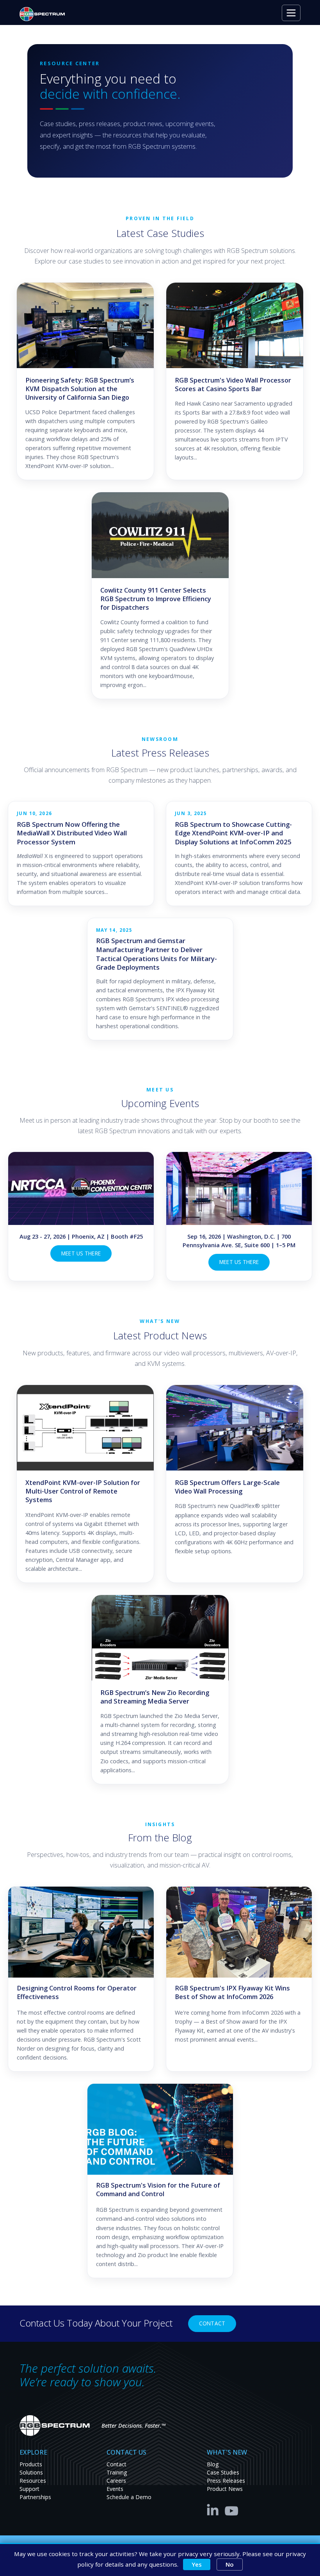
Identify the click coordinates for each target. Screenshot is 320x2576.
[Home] (45, 14)
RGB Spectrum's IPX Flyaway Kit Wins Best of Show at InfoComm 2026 (232, 1992)
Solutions (31, 2472)
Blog (213, 2464)
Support (29, 2489)
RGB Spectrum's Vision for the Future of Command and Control (158, 2190)
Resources (33, 2481)
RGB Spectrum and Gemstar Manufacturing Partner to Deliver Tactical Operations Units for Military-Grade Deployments (156, 954)
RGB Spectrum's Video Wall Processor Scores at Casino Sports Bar (233, 385)
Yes (197, 2564)
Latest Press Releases (160, 753)
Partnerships (35, 2497)
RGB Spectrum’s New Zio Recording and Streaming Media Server (155, 1697)
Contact (212, 2323)
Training (117, 2472)
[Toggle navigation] (291, 13)
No (230, 2564)
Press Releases (226, 2481)
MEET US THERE (81, 1253)
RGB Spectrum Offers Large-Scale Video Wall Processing (227, 1487)
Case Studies (223, 2472)
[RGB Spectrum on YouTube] (232, 2509)
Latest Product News (160, 1336)
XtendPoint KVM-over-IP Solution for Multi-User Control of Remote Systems (83, 1491)
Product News (225, 2489)
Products (31, 2464)
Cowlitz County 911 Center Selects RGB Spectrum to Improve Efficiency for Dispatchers (156, 599)
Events (115, 2489)
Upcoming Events (160, 1103)
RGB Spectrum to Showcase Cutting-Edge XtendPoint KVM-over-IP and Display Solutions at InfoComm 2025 (233, 833)
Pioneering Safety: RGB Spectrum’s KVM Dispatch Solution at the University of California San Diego (80, 389)
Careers (116, 2481)
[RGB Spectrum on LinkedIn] (215, 2509)
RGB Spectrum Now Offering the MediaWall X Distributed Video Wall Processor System (72, 833)
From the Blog (160, 1838)
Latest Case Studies (160, 233)
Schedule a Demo (129, 2497)
